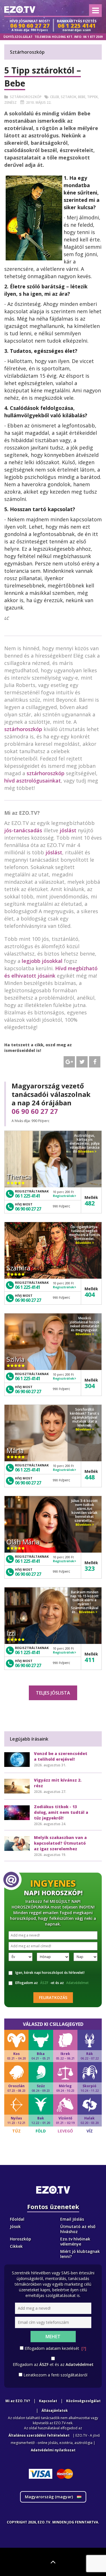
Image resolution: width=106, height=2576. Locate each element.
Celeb (55, 97)
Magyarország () (49, 2497)
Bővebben (86, 1151)
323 (90, 1568)
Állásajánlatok (55, 2410)
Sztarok (69, 97)
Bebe (82, 97)
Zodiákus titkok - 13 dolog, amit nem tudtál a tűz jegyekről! (61, 1812)
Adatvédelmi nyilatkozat (53, 2450)
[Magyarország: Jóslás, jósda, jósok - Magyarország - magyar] (20, 9)
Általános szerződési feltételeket (39, 2435)
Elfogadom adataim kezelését (55, 2348)
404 (90, 1294)
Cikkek (16, 2246)
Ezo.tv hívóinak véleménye (75, 2241)
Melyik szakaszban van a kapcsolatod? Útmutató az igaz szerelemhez (60, 1843)
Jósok (15, 2226)
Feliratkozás (53, 1997)
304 (90, 1386)
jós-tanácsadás (23, 830)
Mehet (53, 2337)
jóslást (68, 830)
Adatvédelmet (77, 1983)
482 (90, 1203)
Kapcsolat (48, 2401)
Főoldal (17, 2219)
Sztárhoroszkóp (26, 97)
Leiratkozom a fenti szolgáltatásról (55, 2375)
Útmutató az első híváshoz (78, 2229)
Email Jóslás (72, 2219)
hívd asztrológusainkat (33, 781)
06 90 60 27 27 (35, 1111)
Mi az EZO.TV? (18, 2401)
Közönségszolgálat (83, 2401)
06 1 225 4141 (28, 1196)
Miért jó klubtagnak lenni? (80, 2254)
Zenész (10, 102)
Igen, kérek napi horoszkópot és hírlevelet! (50, 1973)
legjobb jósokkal (42, 961)
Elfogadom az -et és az (52, 1983)
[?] (84, 2348)
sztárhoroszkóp (23, 729)
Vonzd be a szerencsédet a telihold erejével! (61, 1756)
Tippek (92, 97)
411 (90, 1659)
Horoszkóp (20, 2239)
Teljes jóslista (53, 1693)
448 (90, 1477)
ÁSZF (44, 1983)
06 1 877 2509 (93, 37)
